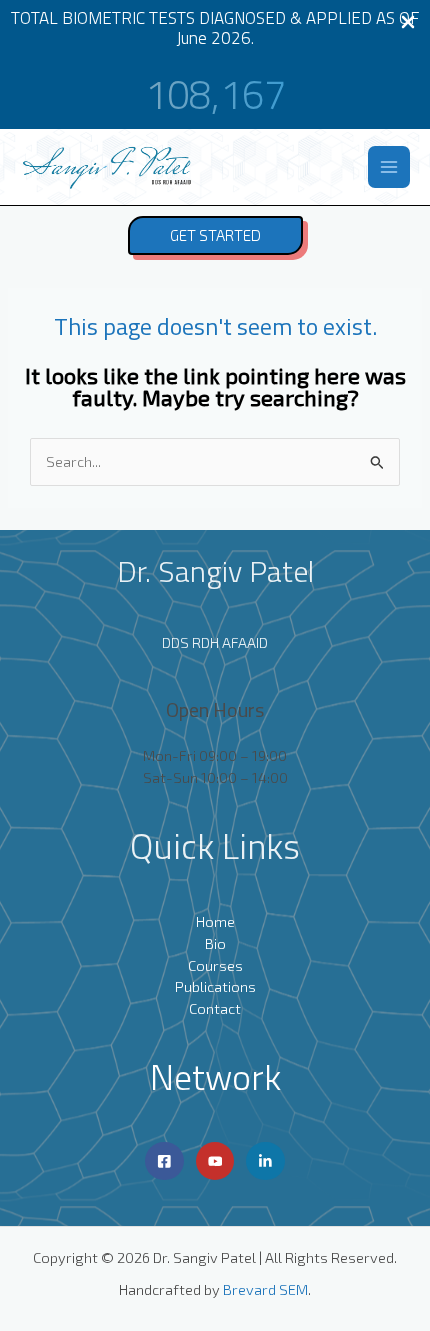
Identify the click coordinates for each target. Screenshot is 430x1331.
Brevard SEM (265, 1289)
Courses (215, 965)
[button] (215, 235)
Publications (215, 986)
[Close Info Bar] (408, 23)
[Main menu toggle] (389, 167)
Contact (215, 1008)
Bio (215, 943)
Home (215, 921)
